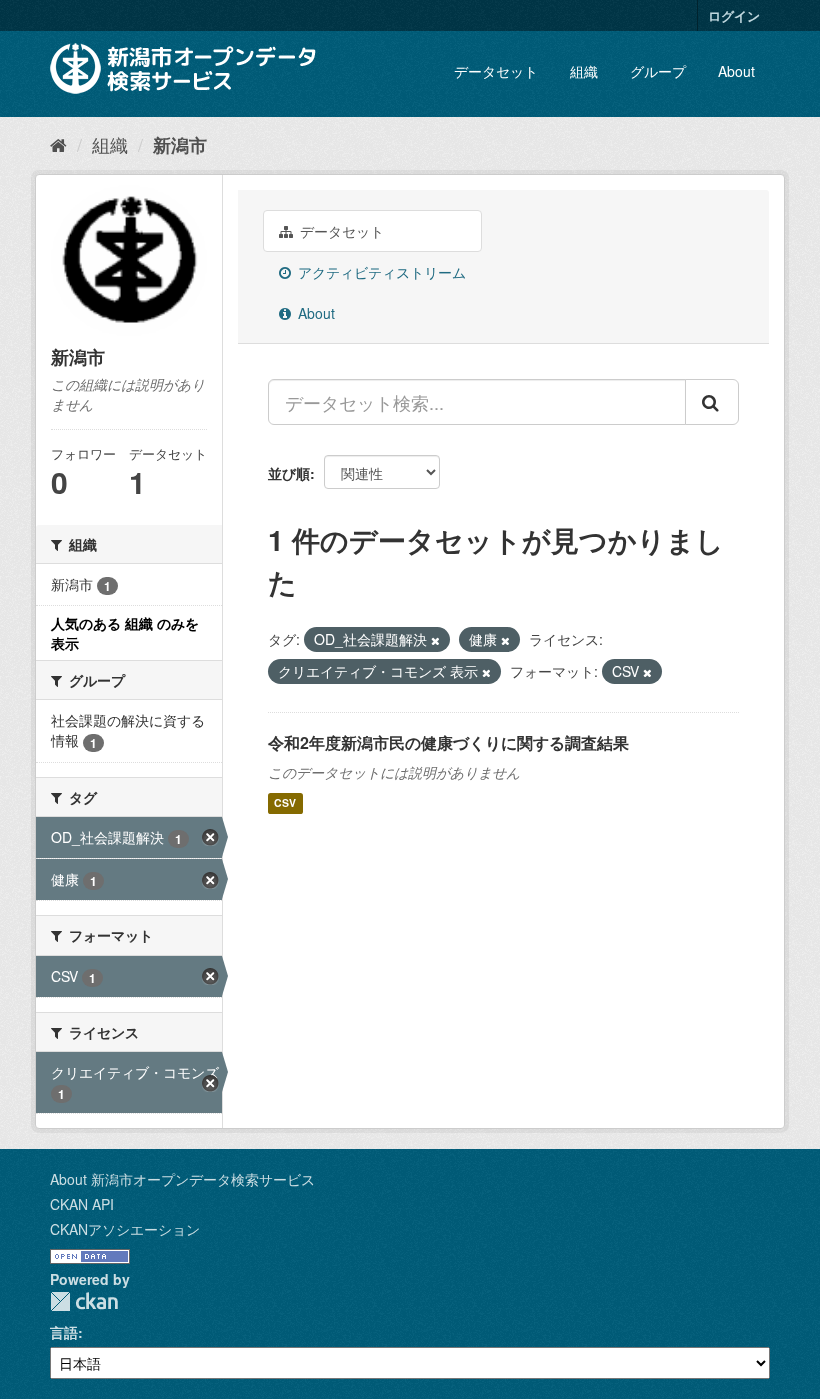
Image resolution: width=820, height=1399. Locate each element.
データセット (496, 71)
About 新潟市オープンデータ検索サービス (182, 1179)
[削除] (435, 640)
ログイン (734, 15)
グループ (658, 71)
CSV (285, 803)
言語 (64, 1332)
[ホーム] (58, 144)
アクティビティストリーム (380, 272)
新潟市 (180, 145)
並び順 (289, 473)
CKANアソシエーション (125, 1229)
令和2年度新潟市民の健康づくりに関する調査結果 (448, 742)
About (736, 71)
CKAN (84, 1301)
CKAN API (82, 1204)
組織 (584, 71)
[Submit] (712, 402)
